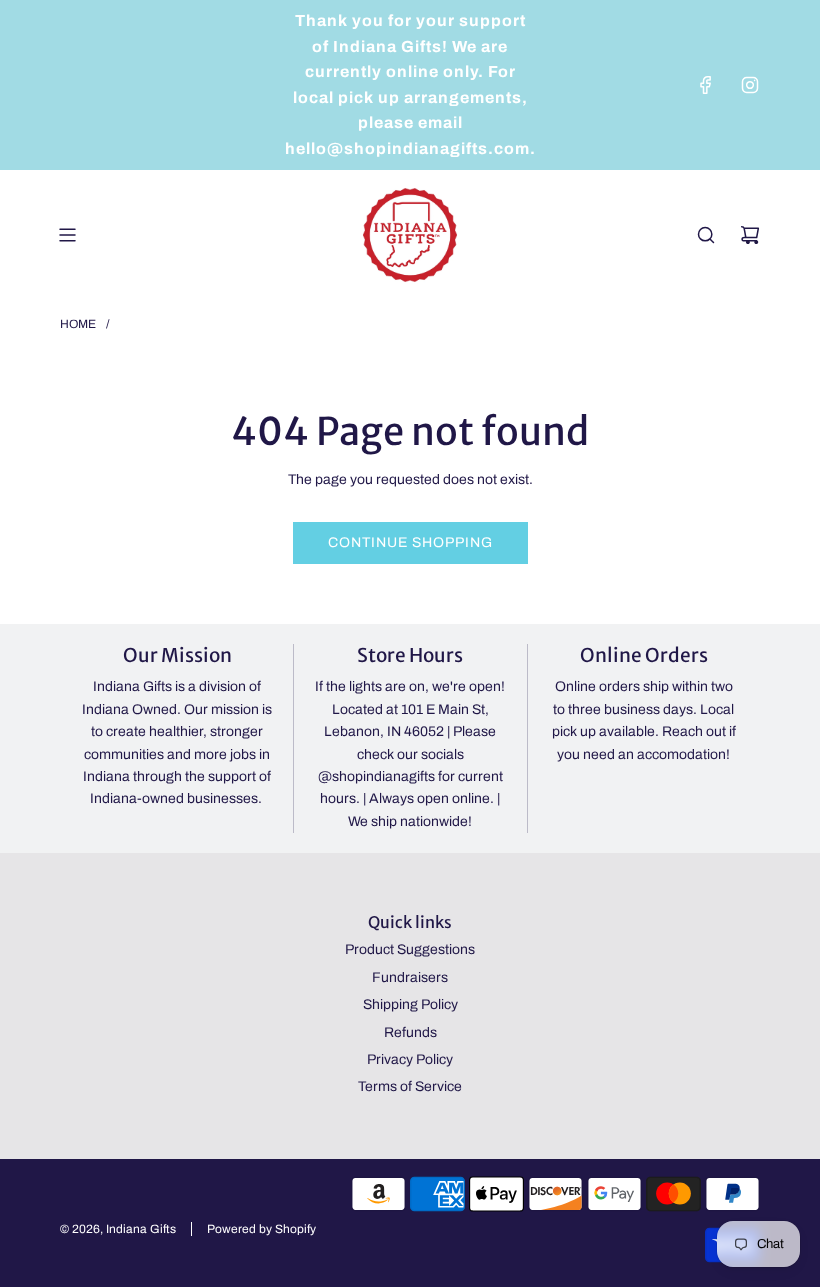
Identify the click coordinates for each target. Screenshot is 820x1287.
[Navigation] (67, 235)
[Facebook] (706, 85)
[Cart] (750, 235)
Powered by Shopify (261, 1229)
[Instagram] (750, 85)
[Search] (706, 235)
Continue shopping (410, 542)
